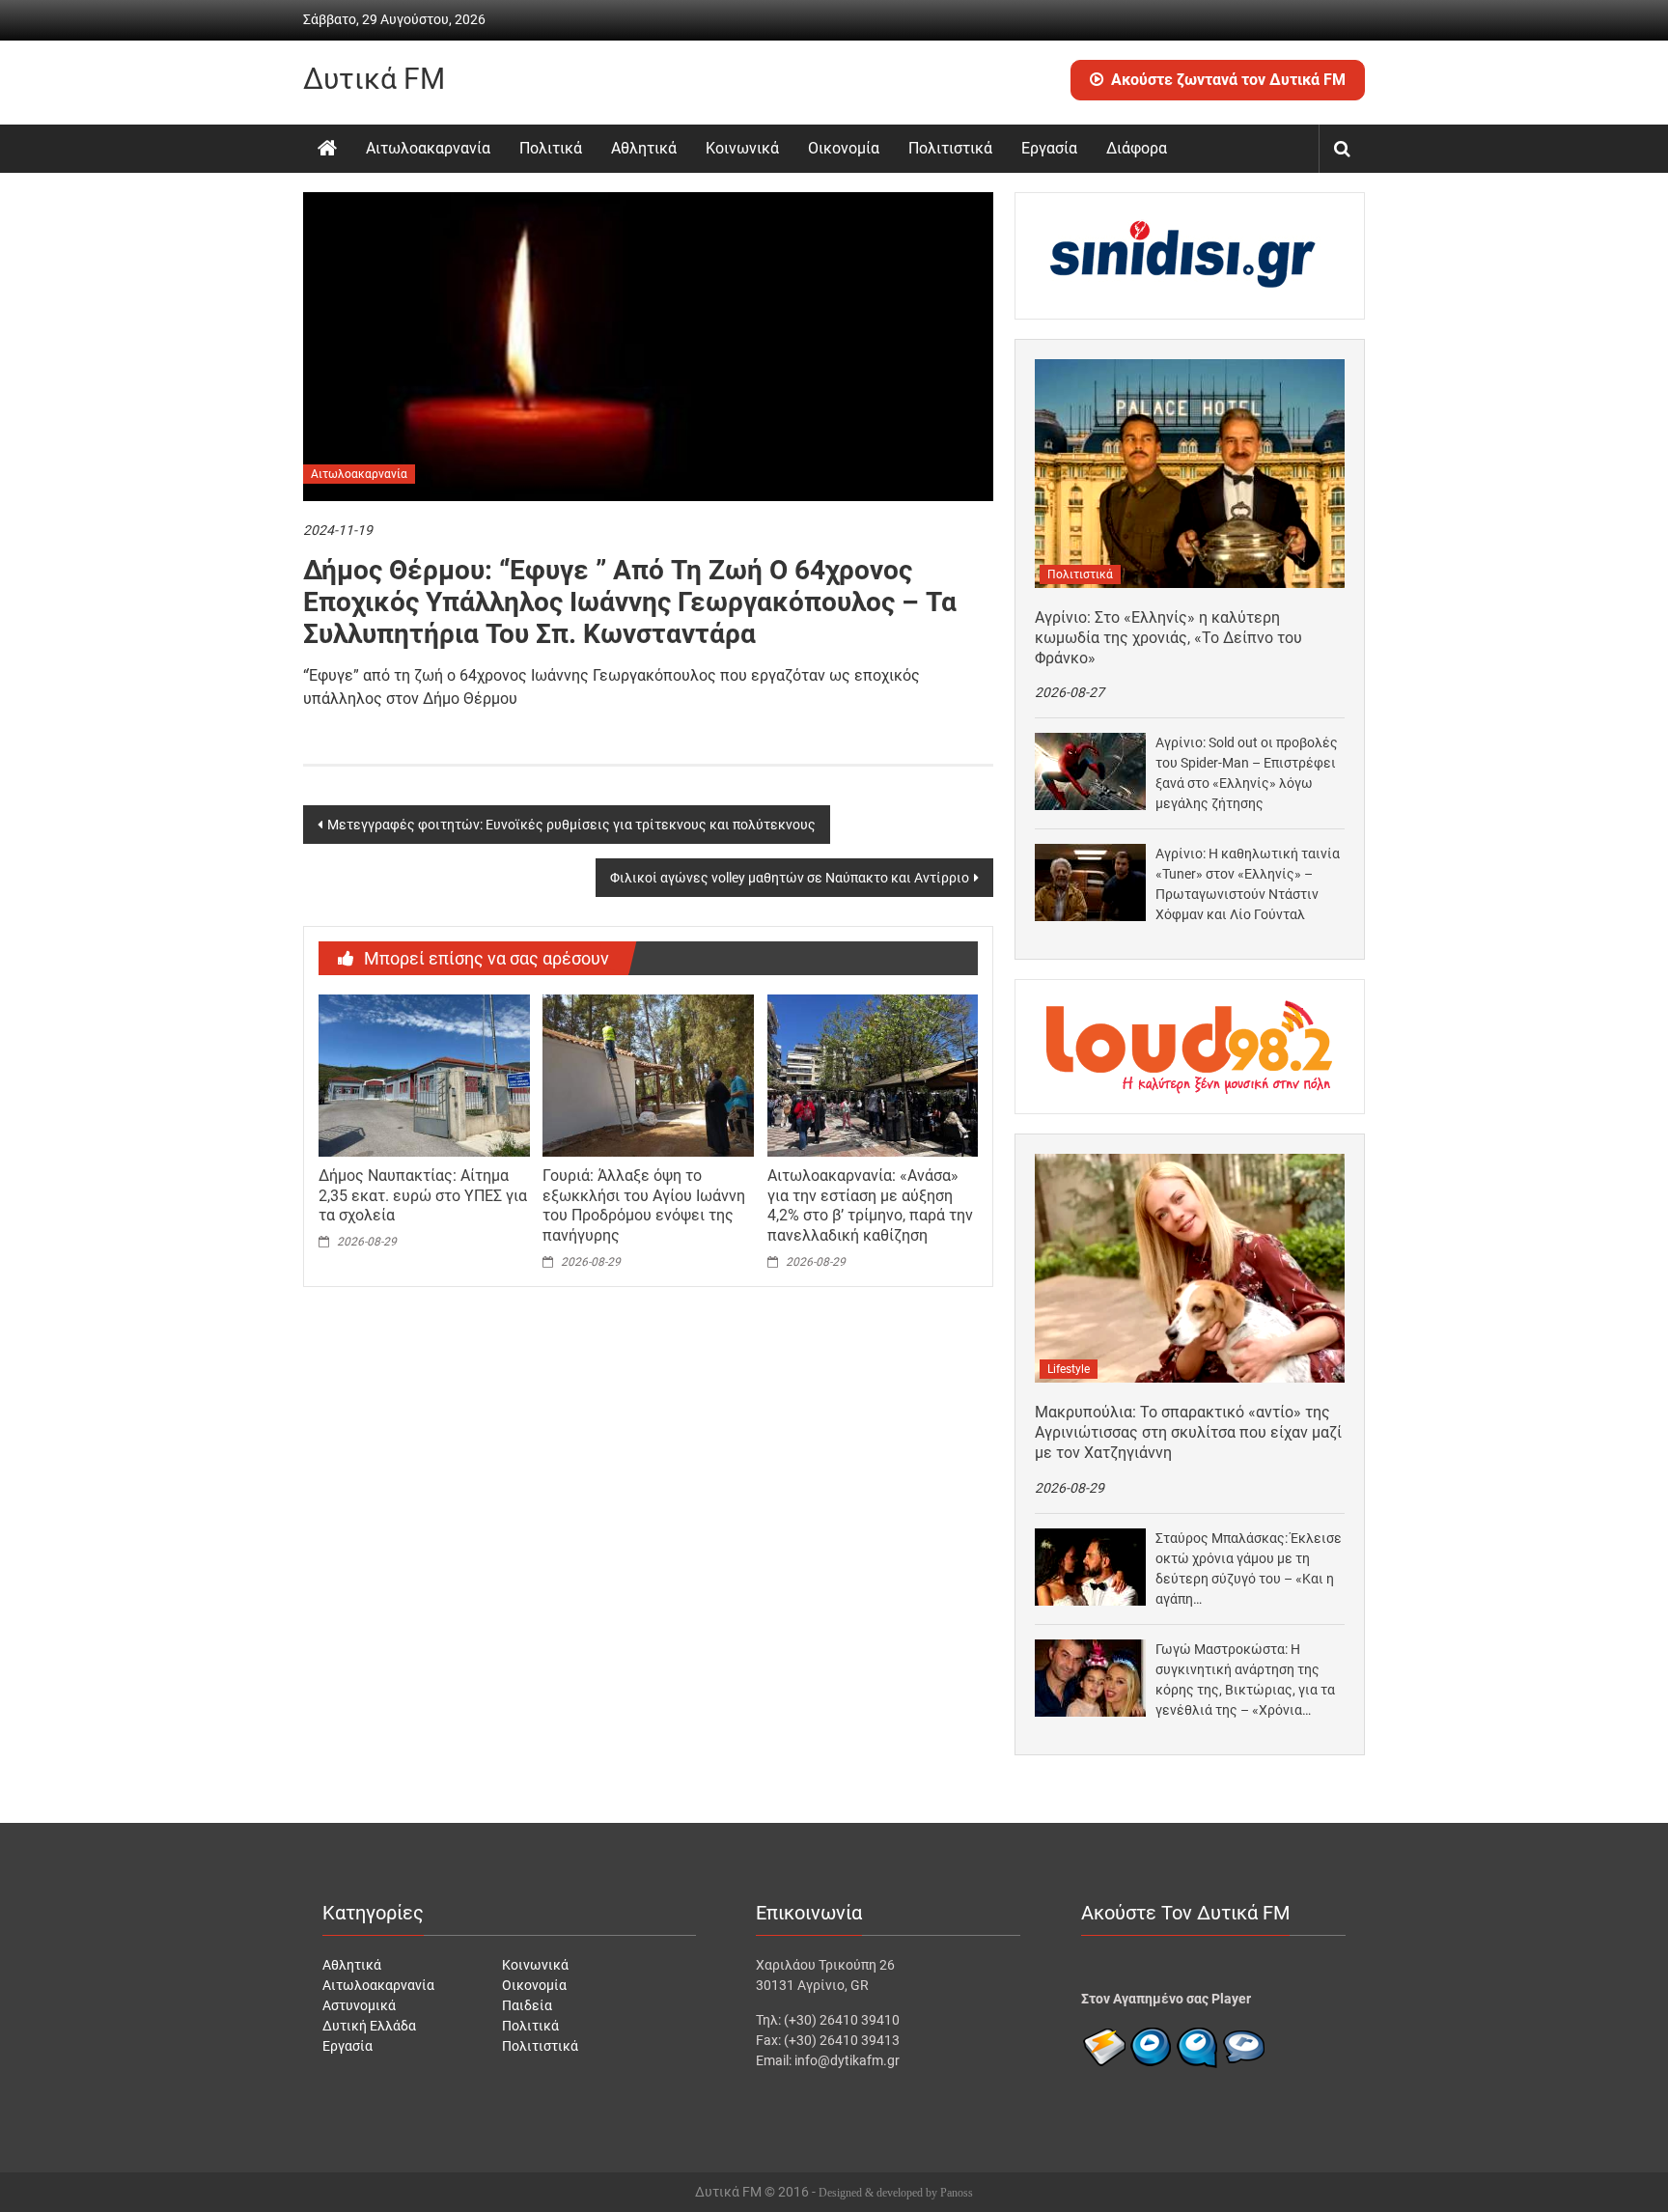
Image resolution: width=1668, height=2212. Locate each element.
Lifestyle (1069, 1369)
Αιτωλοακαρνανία (428, 148)
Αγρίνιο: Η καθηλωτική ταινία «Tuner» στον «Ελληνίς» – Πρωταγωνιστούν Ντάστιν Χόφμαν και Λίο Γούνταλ (1248, 884)
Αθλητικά (644, 148)
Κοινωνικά (742, 148)
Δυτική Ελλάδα (369, 2026)
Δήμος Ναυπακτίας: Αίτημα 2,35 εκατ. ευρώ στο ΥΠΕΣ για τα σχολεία (423, 1196)
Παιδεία (527, 2005)
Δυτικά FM (374, 79)
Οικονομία (844, 148)
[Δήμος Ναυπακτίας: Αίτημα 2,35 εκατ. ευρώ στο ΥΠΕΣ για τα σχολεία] (424, 1075)
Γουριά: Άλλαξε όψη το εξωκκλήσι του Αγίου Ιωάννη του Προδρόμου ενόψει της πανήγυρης (644, 1205)
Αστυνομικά (359, 2005)
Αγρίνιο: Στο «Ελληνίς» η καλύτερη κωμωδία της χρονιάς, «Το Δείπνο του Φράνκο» (1168, 638)
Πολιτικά (551, 148)
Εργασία (1049, 148)
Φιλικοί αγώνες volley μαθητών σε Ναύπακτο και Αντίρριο (790, 878)
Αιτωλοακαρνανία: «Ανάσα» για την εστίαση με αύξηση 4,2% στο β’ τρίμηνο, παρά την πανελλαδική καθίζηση (870, 1205)
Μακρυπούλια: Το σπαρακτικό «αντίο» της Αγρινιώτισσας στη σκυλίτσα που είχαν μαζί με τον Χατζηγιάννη (1188, 1432)
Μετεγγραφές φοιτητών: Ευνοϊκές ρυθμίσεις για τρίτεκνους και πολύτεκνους (571, 825)
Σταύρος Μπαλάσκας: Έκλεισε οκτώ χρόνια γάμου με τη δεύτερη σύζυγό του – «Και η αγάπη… (1249, 1568)
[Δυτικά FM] (327, 149)
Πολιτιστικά (950, 148)
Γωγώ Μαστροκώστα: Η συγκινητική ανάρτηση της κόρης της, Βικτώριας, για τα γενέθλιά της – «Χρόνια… (1245, 1680)
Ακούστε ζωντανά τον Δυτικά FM (1228, 80)
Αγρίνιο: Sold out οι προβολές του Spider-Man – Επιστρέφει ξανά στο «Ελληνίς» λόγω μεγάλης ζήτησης (1247, 773)
